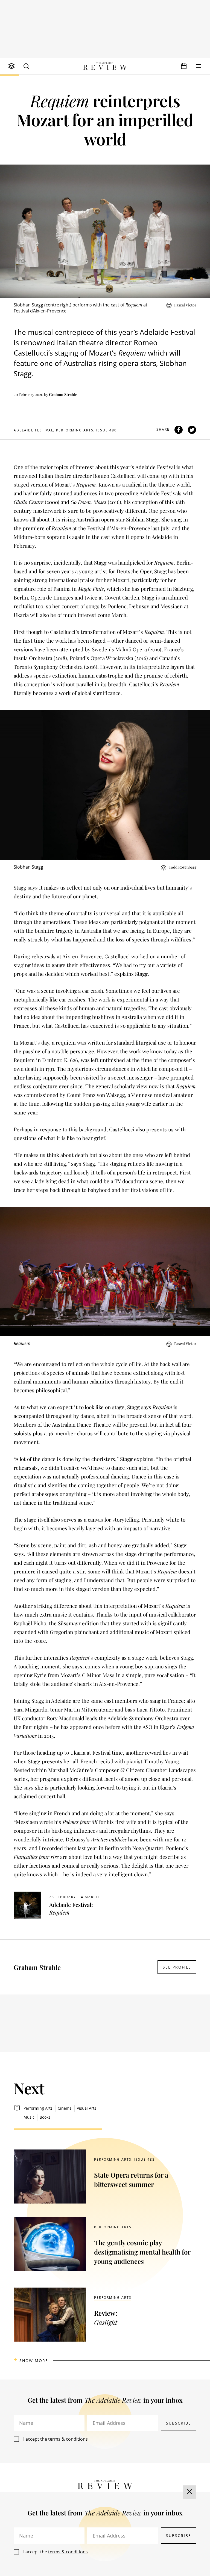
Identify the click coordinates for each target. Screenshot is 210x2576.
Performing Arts (75, 430)
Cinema (65, 2108)
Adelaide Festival (33, 430)
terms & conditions (68, 2439)
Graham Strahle (63, 394)
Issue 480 (107, 430)
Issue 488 (145, 2159)
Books (45, 2117)
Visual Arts (87, 2108)
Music (29, 2117)
